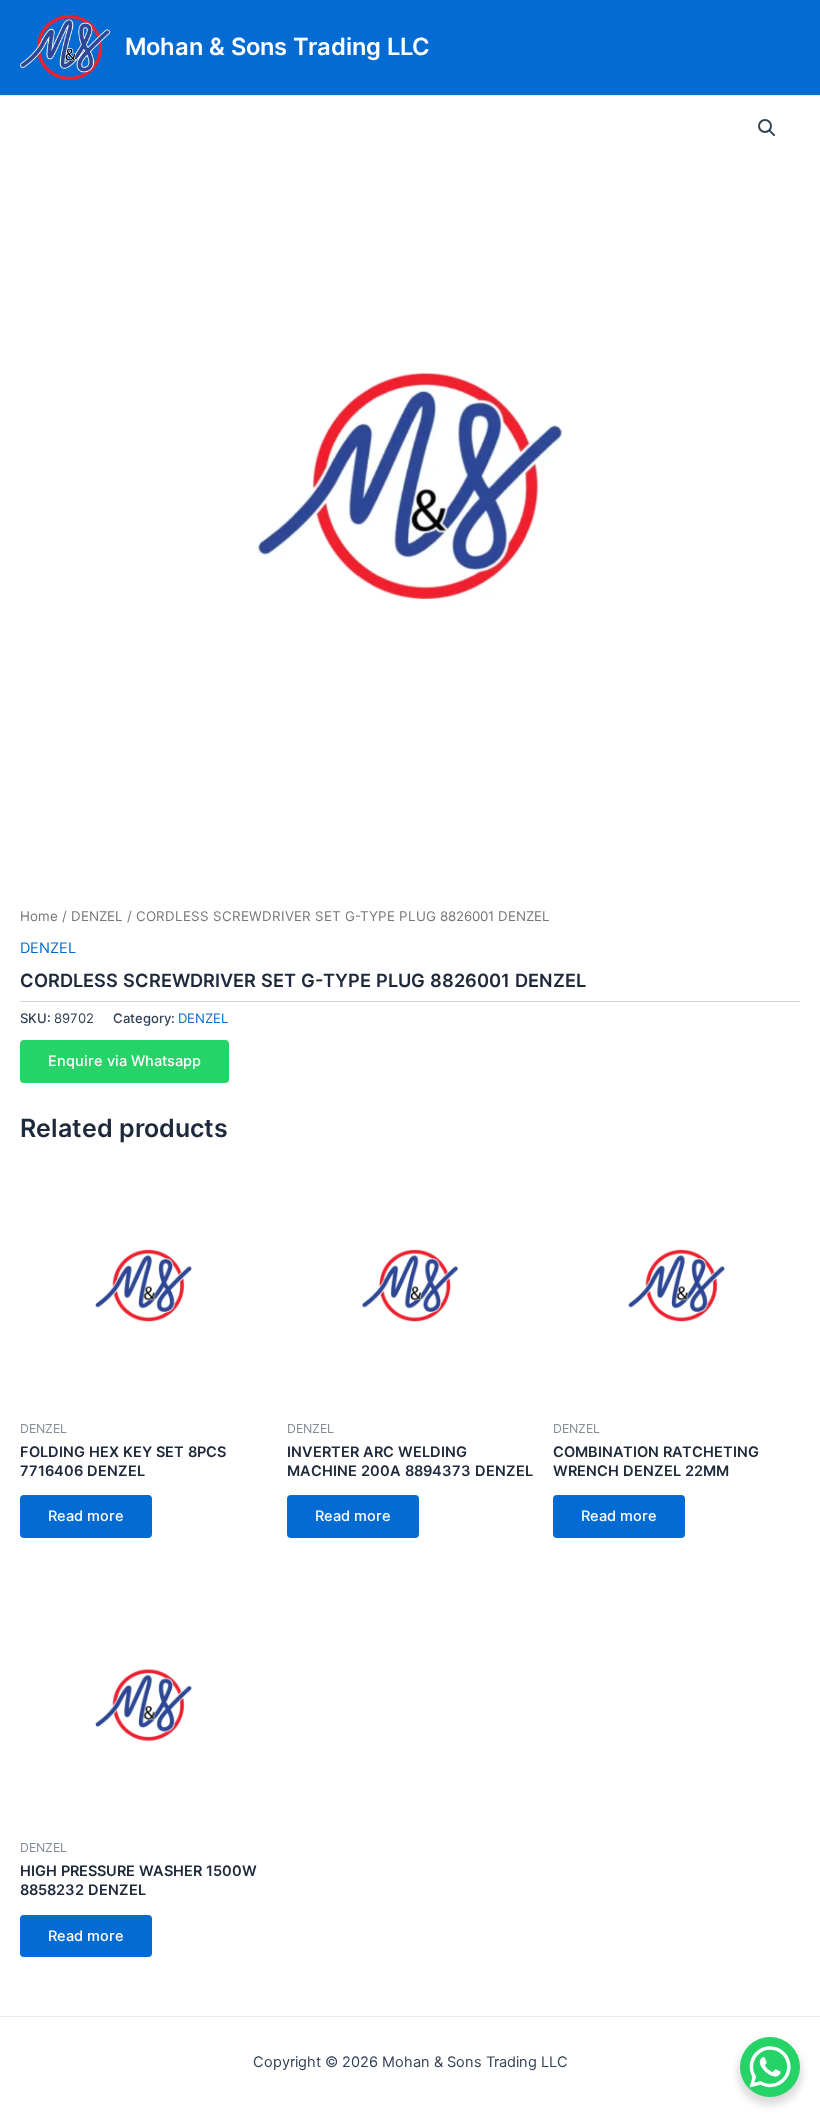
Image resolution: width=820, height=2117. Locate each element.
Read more (86, 1516)
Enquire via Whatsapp (124, 1061)
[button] (767, 128)
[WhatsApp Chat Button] (770, 2067)
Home (39, 916)
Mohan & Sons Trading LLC (277, 46)
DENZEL (97, 916)
